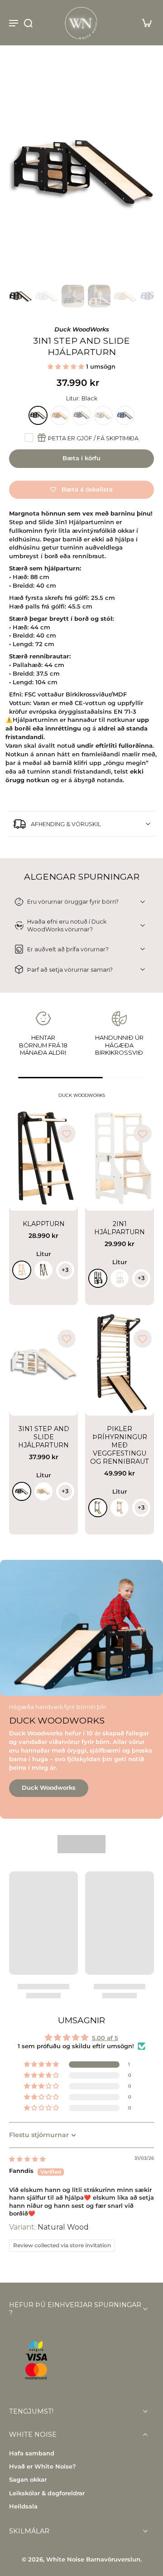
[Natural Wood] (60, 415)
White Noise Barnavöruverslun (93, 2559)
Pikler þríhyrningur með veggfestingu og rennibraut (120, 1445)
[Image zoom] (81, 172)
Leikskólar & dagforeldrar (47, 2493)
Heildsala (23, 2506)
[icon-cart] (144, 23)
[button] (67, 367)
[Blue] (125, 415)
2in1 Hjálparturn (120, 1228)
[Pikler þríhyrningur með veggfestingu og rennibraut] (120, 1364)
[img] (27, 2159)
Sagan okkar (28, 2480)
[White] (103, 415)
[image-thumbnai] (20, 296)
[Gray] (81, 415)
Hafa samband (32, 2453)
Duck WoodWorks (82, 329)
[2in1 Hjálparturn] (120, 1159)
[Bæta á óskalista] (67, 1134)
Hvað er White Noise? (43, 2466)
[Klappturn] (43, 1159)
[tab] (15, 1205)
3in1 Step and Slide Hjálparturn (44, 1437)
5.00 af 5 (105, 2038)
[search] (28, 23)
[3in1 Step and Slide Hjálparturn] (43, 1364)
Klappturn (44, 1224)
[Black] (38, 415)
